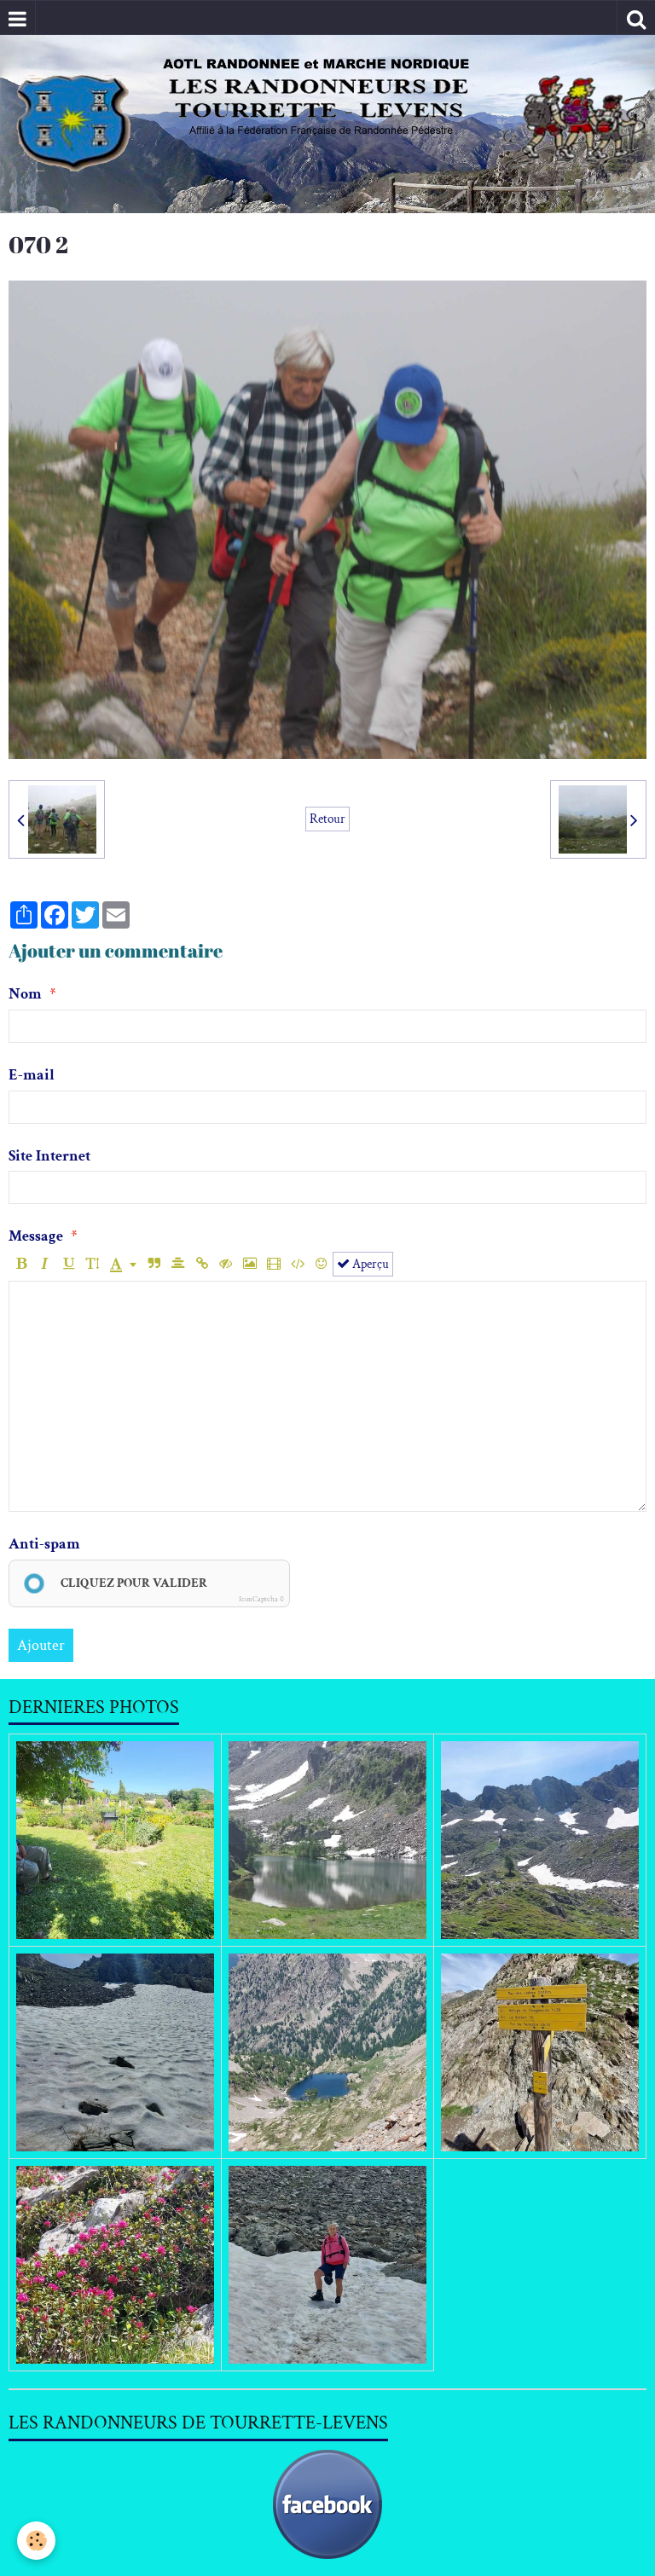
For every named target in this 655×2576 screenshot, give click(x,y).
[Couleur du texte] (123, 1264)
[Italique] (45, 1264)
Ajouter (41, 1645)
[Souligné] (69, 1264)
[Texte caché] (226, 1264)
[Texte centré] (178, 1264)
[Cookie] (36, 2541)
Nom (25, 994)
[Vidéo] (273, 1264)
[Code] (297, 1264)
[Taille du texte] (93, 1264)
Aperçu (369, 1264)
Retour (327, 819)
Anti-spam (44, 1544)
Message (36, 1236)
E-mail (32, 1075)
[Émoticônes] (321, 1264)
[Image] (249, 1264)
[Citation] (154, 1264)
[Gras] (21, 1264)
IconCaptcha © (261, 1599)
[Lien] (202, 1264)
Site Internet (49, 1156)
